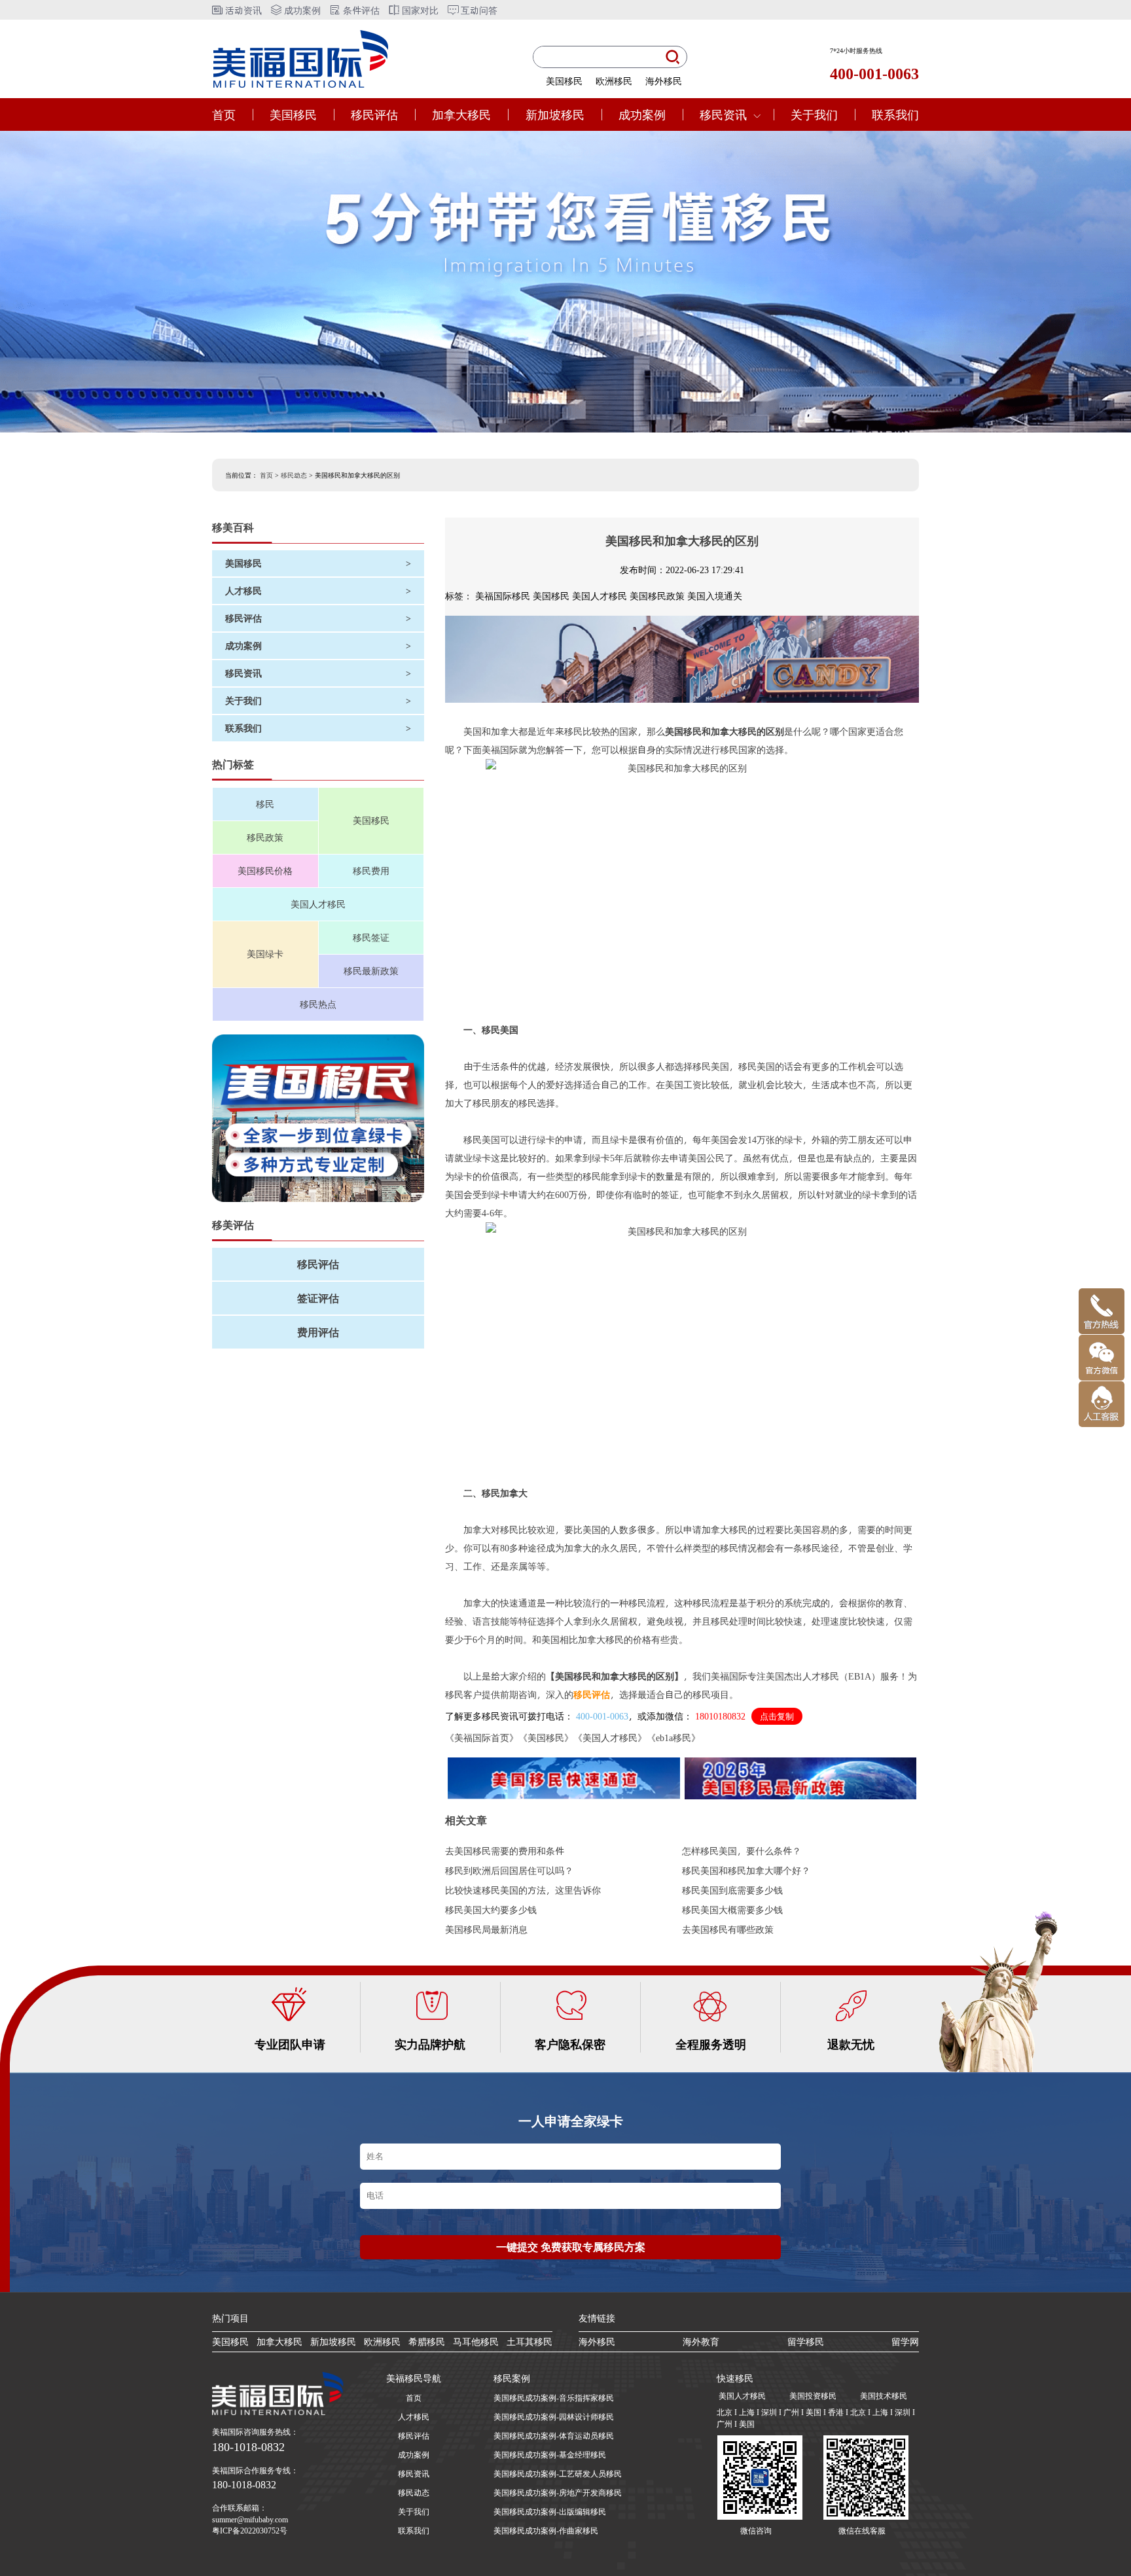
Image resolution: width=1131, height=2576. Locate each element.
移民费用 (371, 871)
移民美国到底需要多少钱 (732, 1890)
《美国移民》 (546, 1738)
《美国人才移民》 (610, 1738)
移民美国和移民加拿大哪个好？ (746, 1870)
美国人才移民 (318, 904)
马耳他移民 (476, 2341)
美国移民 (564, 81)
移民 (265, 804)
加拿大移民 (461, 114)
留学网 (905, 2341)
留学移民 (806, 2341)
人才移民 (414, 2416)
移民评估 (374, 114)
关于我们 (814, 114)
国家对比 (419, 10)
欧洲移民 (614, 81)
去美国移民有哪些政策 (728, 1929)
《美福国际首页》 (482, 1738)
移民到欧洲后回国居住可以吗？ (509, 1870)
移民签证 (371, 937)
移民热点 (318, 1004)
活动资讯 (242, 10)
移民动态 (294, 475)
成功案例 (301, 10)
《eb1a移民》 (673, 1738)
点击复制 (777, 1717)
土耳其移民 (530, 2341)
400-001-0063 (602, 1716)
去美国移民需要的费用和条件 (505, 1851)
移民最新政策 (371, 971)
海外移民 (664, 81)
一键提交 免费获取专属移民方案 (571, 2247)
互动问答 (478, 10)
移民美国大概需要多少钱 (732, 1910)
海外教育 (701, 2341)
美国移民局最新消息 (486, 1929)
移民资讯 (723, 114)
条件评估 (360, 10)
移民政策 (265, 837)
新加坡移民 (555, 114)
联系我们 (895, 114)
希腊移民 (427, 2341)
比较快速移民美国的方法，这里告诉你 (523, 1890)
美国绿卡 (265, 954)
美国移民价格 (265, 871)
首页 (224, 114)
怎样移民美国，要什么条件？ (742, 1851)
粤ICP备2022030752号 (250, 2530)
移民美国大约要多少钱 (491, 1910)
